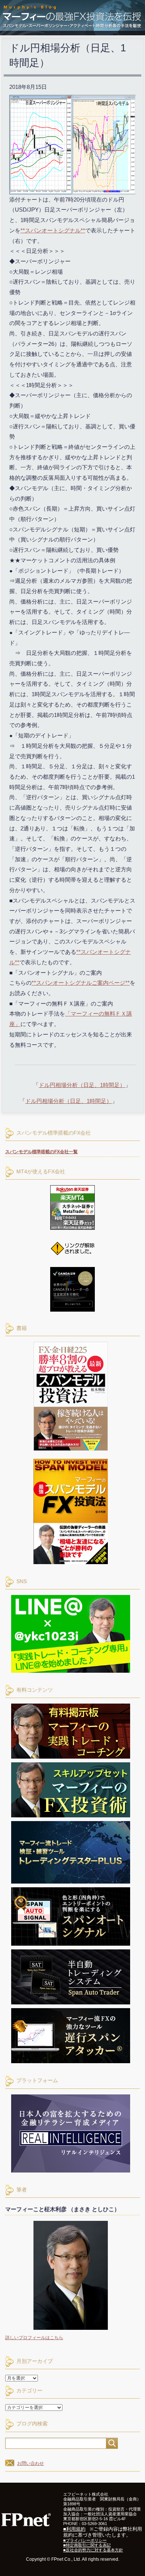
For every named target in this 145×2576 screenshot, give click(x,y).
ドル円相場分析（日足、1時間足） (82, 1085)
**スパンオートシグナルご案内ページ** (81, 983)
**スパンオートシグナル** (53, 230)
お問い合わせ (30, 2463)
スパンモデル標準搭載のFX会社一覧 (41, 1152)
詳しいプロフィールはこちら (34, 2338)
